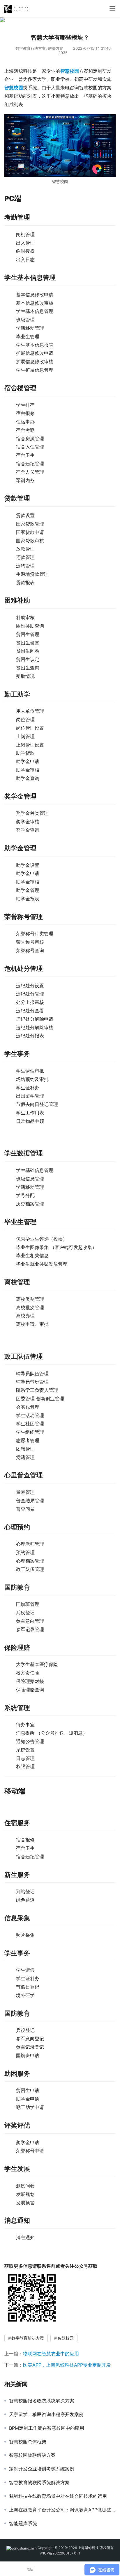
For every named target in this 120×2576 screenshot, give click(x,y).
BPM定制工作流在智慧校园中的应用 (47, 2428)
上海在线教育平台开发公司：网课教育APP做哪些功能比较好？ (62, 2510)
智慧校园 (70, 71)
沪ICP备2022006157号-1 (60, 2553)
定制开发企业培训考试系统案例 (42, 2469)
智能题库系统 (23, 2523)
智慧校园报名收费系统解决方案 (42, 2401)
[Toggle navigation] (112, 9)
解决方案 (56, 48)
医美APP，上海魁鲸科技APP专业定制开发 (67, 2365)
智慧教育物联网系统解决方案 (39, 2482)
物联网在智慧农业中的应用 (51, 2354)
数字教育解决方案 (31, 48)
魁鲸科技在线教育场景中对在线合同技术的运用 (58, 2496)
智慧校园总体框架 (28, 2442)
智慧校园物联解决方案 (32, 2455)
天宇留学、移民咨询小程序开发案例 (46, 2414)
